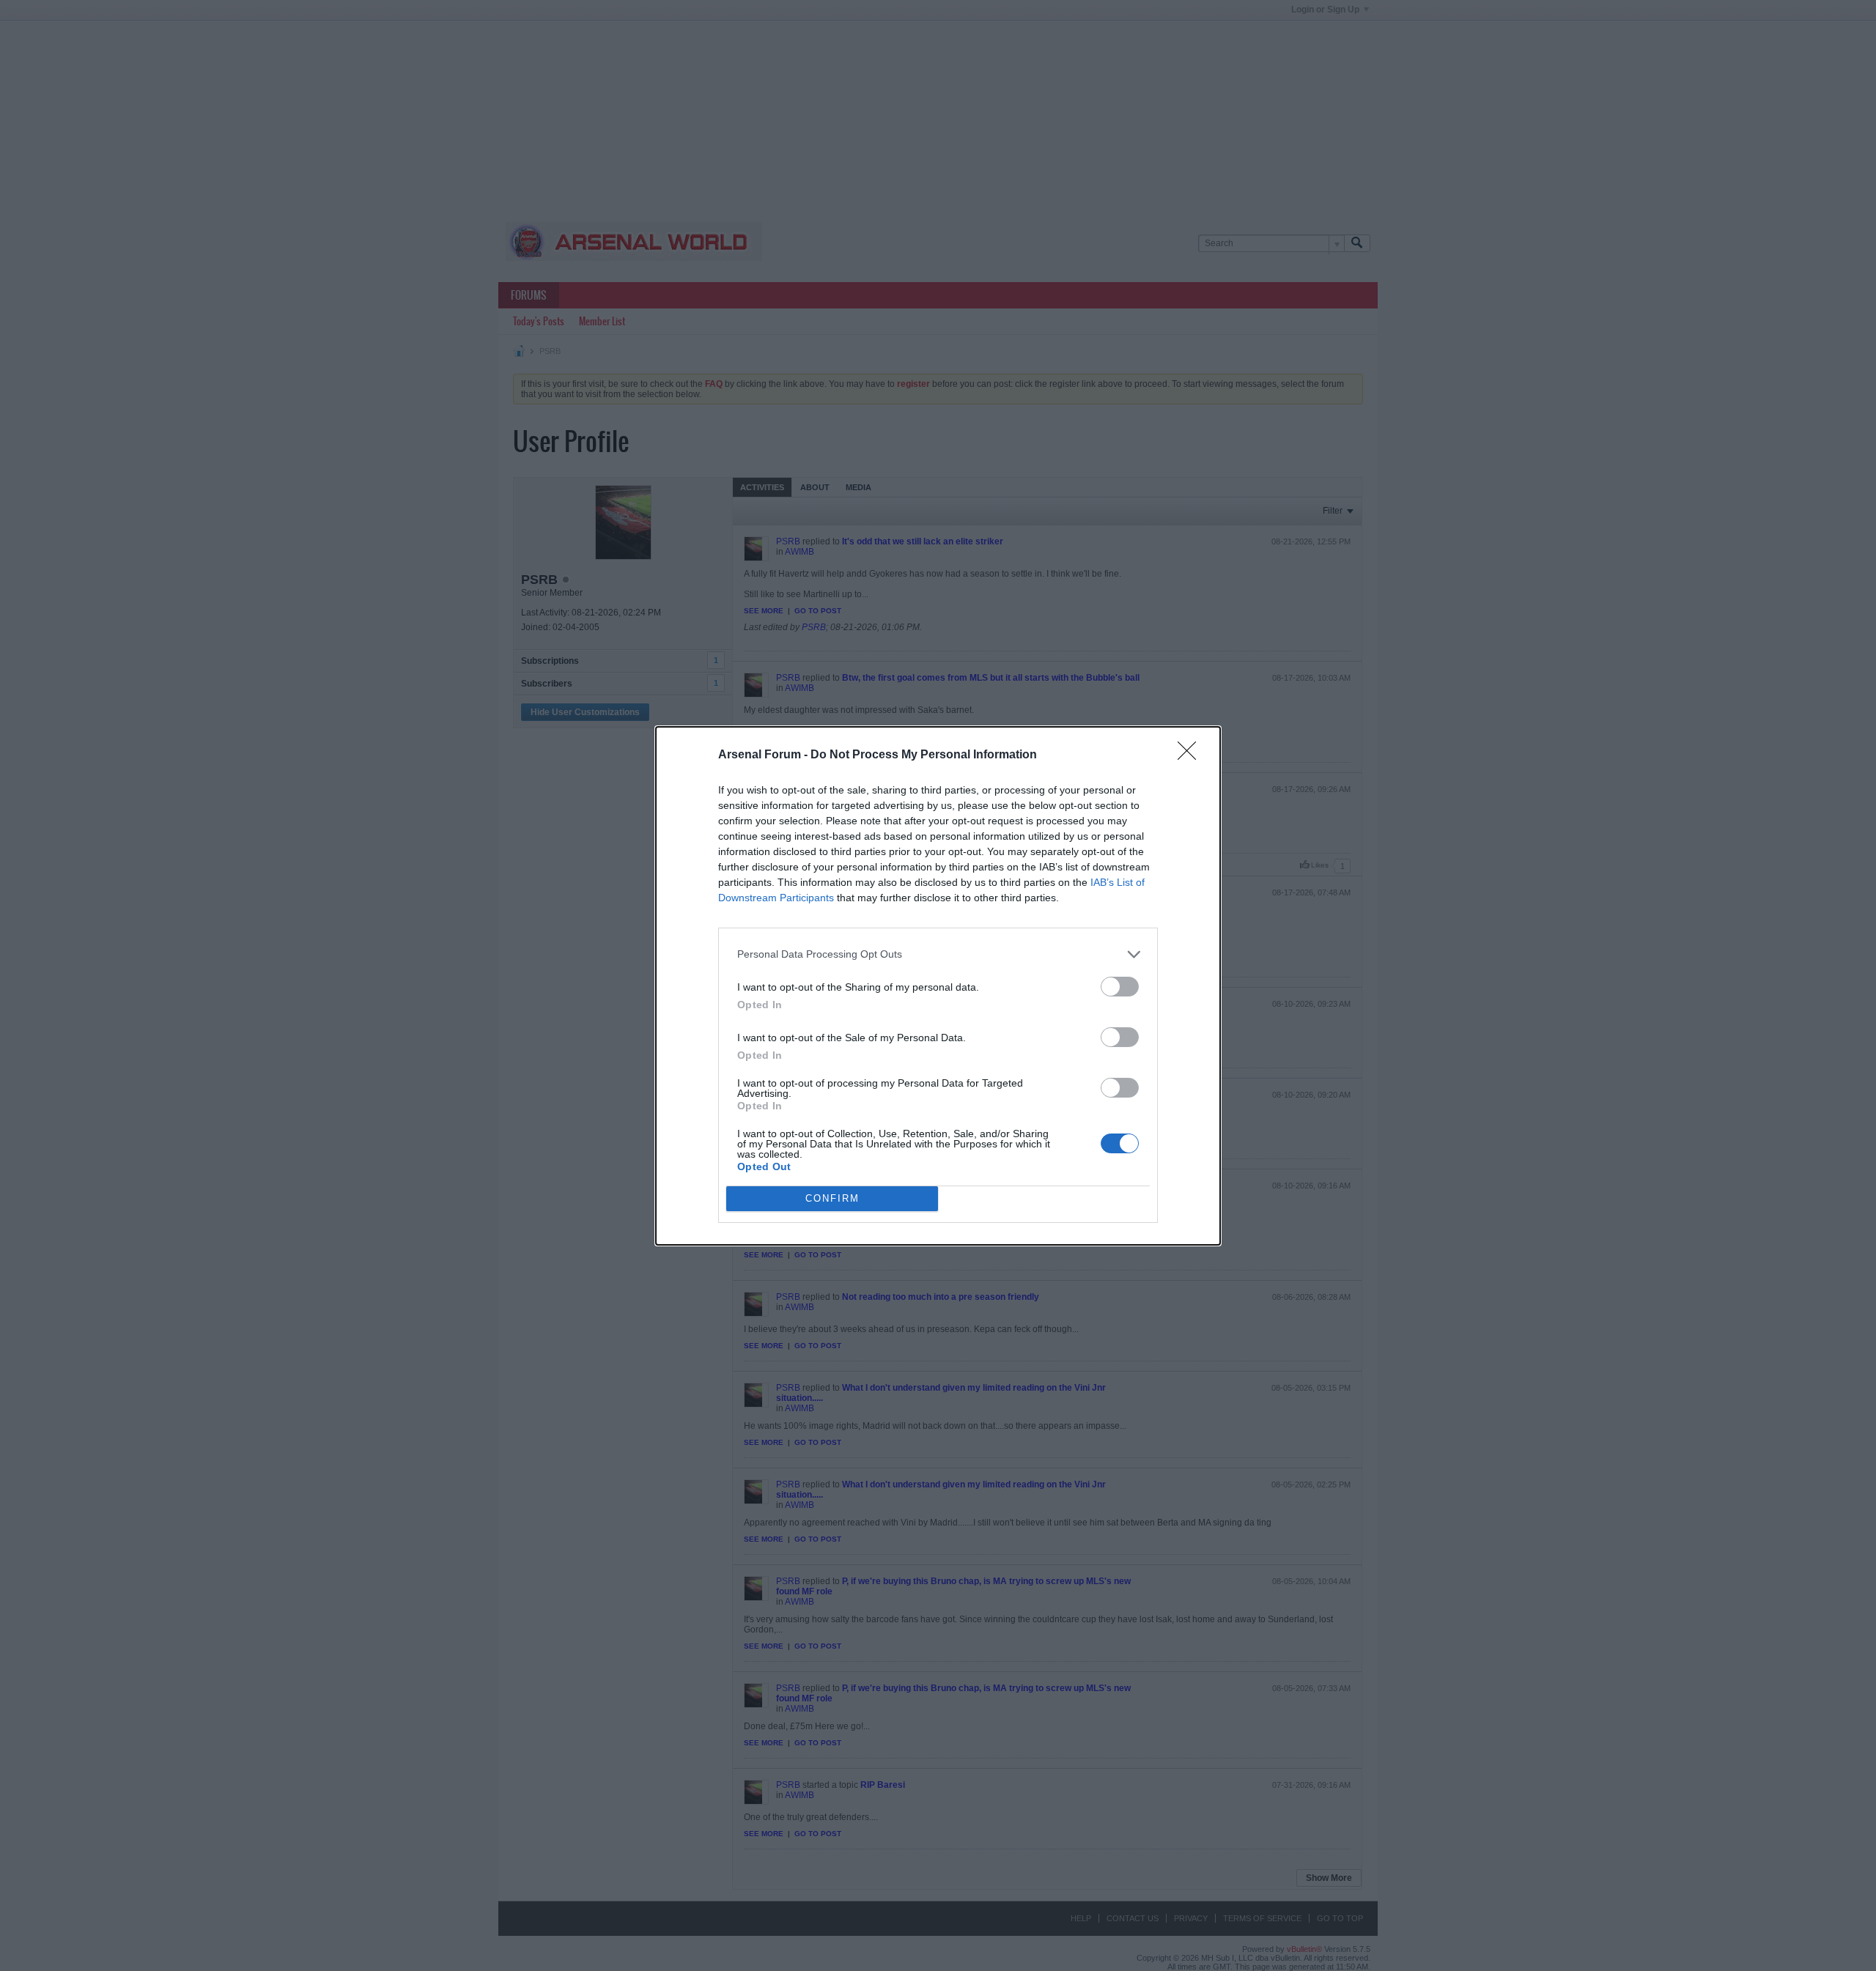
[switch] (1120, 987)
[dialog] (938, 986)
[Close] (1192, 755)
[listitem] (938, 954)
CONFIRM (832, 1198)
